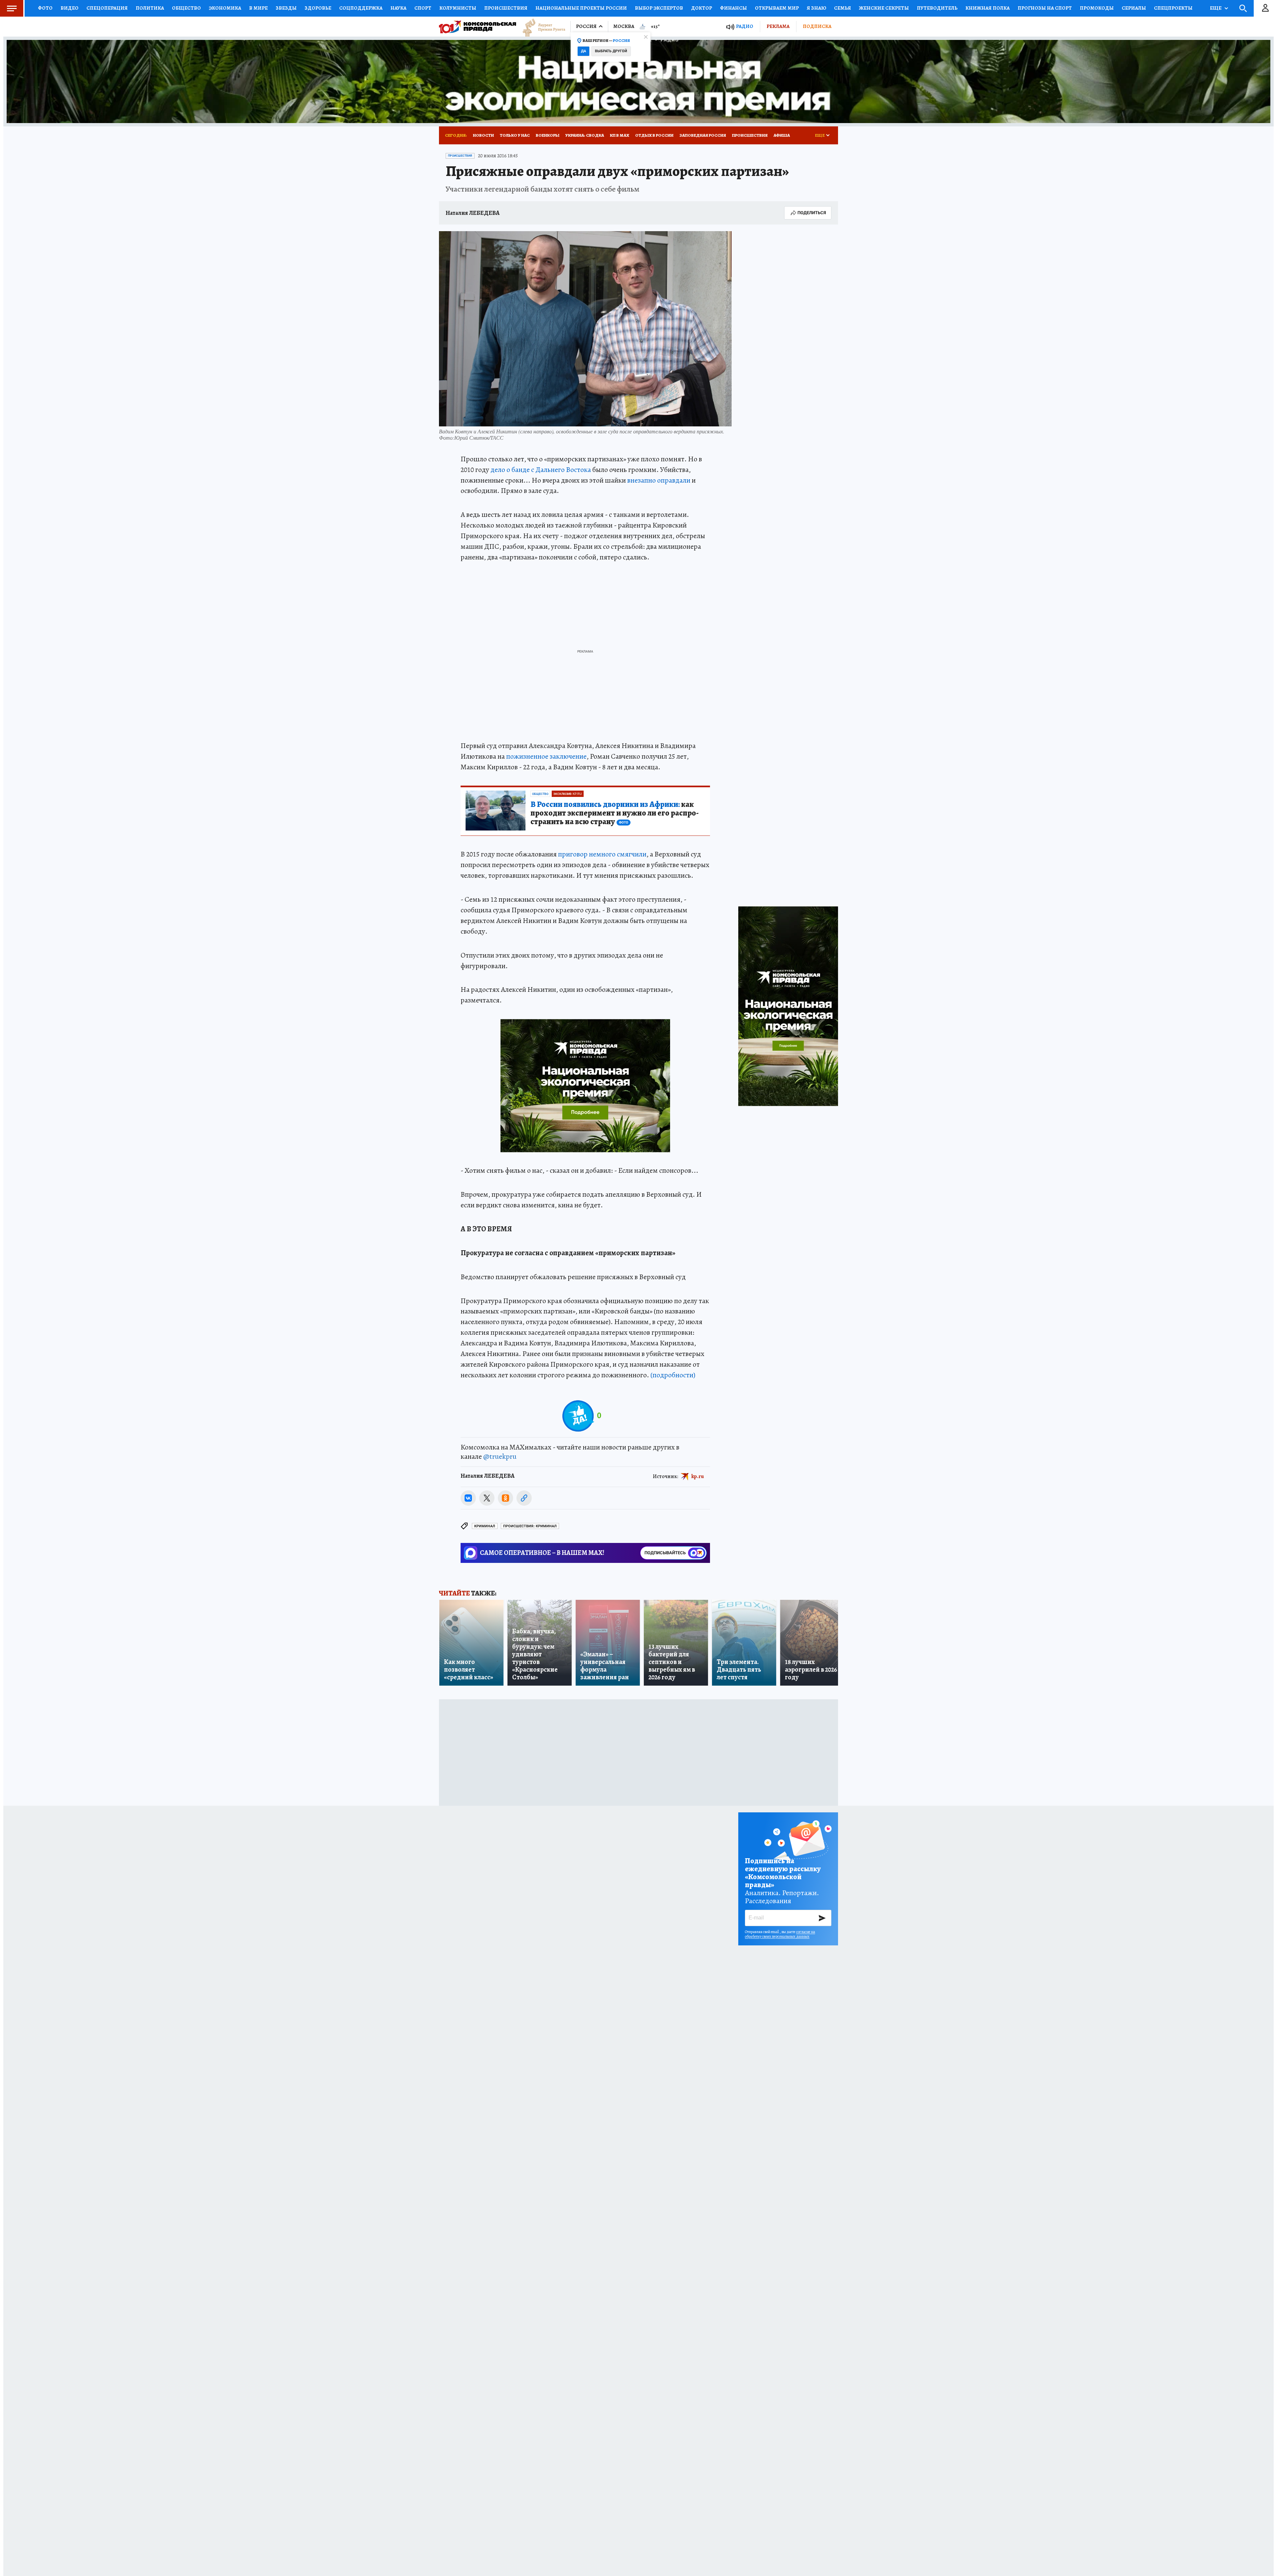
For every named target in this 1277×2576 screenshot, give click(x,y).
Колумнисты (458, 8)
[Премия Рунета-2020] (541, 27)
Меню (12, 8)
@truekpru (500, 1456)
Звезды (286, 8)
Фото (45, 8)
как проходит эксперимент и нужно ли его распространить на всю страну (615, 813)
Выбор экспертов (659, 8)
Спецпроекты (1173, 8)
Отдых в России (654, 135)
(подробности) (673, 1375)
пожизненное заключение (546, 756)
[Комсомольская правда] (478, 27)
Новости (483, 135)
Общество (186, 8)
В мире (258, 8)
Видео (70, 8)
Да (583, 51)
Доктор (702, 8)
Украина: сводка (585, 135)
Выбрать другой (611, 51)
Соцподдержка (361, 8)
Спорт (423, 8)
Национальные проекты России (581, 8)
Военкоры (548, 135)
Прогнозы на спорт (1045, 8)
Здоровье (318, 8)
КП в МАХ (620, 135)
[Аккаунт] (1265, 8)
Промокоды (1097, 8)
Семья (843, 8)
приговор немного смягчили (602, 854)
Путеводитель (937, 8)
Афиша (782, 135)
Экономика (225, 8)
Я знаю (816, 8)
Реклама (778, 26)
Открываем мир (777, 8)
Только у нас (515, 135)
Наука (398, 8)
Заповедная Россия (703, 135)
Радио (745, 26)
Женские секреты (884, 8)
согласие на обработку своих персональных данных (780, 1934)
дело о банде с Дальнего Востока (541, 470)
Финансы (733, 8)
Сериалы (1134, 8)
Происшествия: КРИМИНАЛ (530, 1526)
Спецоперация (107, 8)
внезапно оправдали (659, 480)
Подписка (817, 26)
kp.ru (698, 1476)
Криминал (485, 1526)
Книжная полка (988, 8)
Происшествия (506, 8)
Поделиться (812, 213)
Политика (150, 8)
